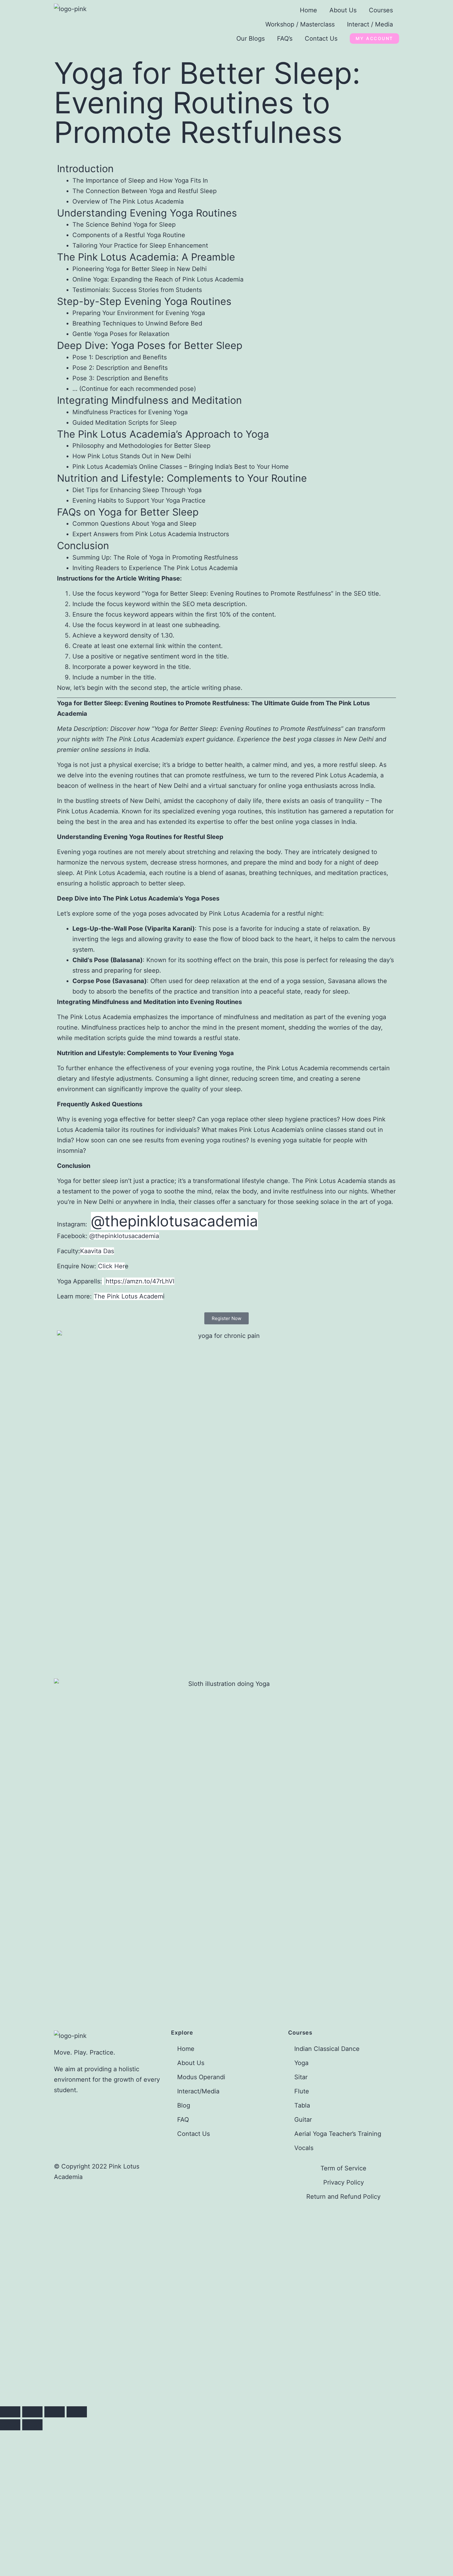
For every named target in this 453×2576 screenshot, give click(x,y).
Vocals (304, 2148)
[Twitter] (231, 2169)
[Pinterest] (248, 2169)
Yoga (301, 2063)
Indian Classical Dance (327, 2049)
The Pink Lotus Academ (128, 1296)
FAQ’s (285, 38)
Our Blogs (251, 38)
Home (308, 10)
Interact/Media (198, 2091)
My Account (374, 38)
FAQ (183, 2120)
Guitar (303, 2120)
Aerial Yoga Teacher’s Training (338, 2134)
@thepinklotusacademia (174, 1221)
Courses (381, 10)
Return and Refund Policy (343, 2197)
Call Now (130, 2355)
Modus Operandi (201, 2077)
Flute (302, 2091)
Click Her (111, 1266)
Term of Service (343, 2168)
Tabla (302, 2105)
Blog (184, 2105)
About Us (343, 10)
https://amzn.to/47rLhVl (140, 1281)
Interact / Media (370, 24)
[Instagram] (213, 2169)
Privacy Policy (344, 2182)
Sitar (301, 2077)
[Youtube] (179, 2169)
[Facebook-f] (196, 2169)
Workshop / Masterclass (300, 24)
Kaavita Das (97, 1251)
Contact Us (321, 38)
